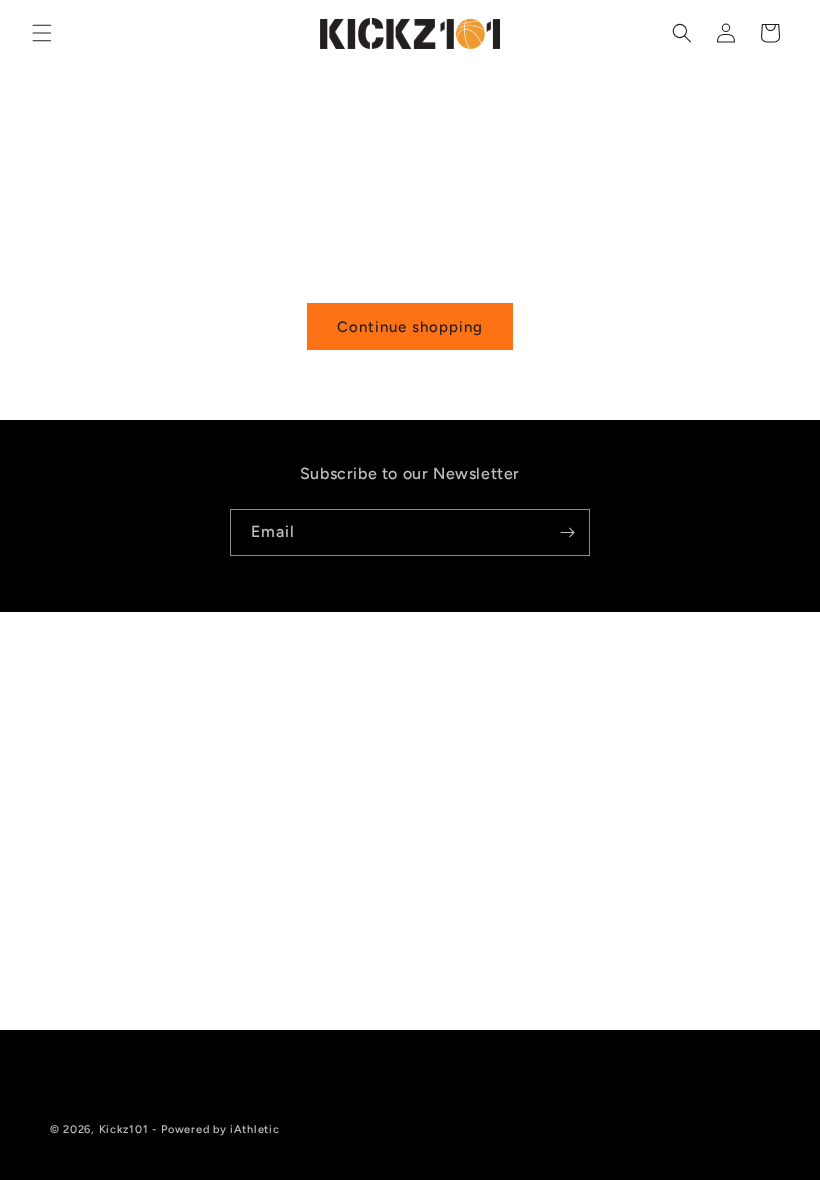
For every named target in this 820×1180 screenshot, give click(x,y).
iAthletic (254, 1129)
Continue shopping (410, 327)
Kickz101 (124, 1129)
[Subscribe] (567, 532)
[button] (42, 33)
